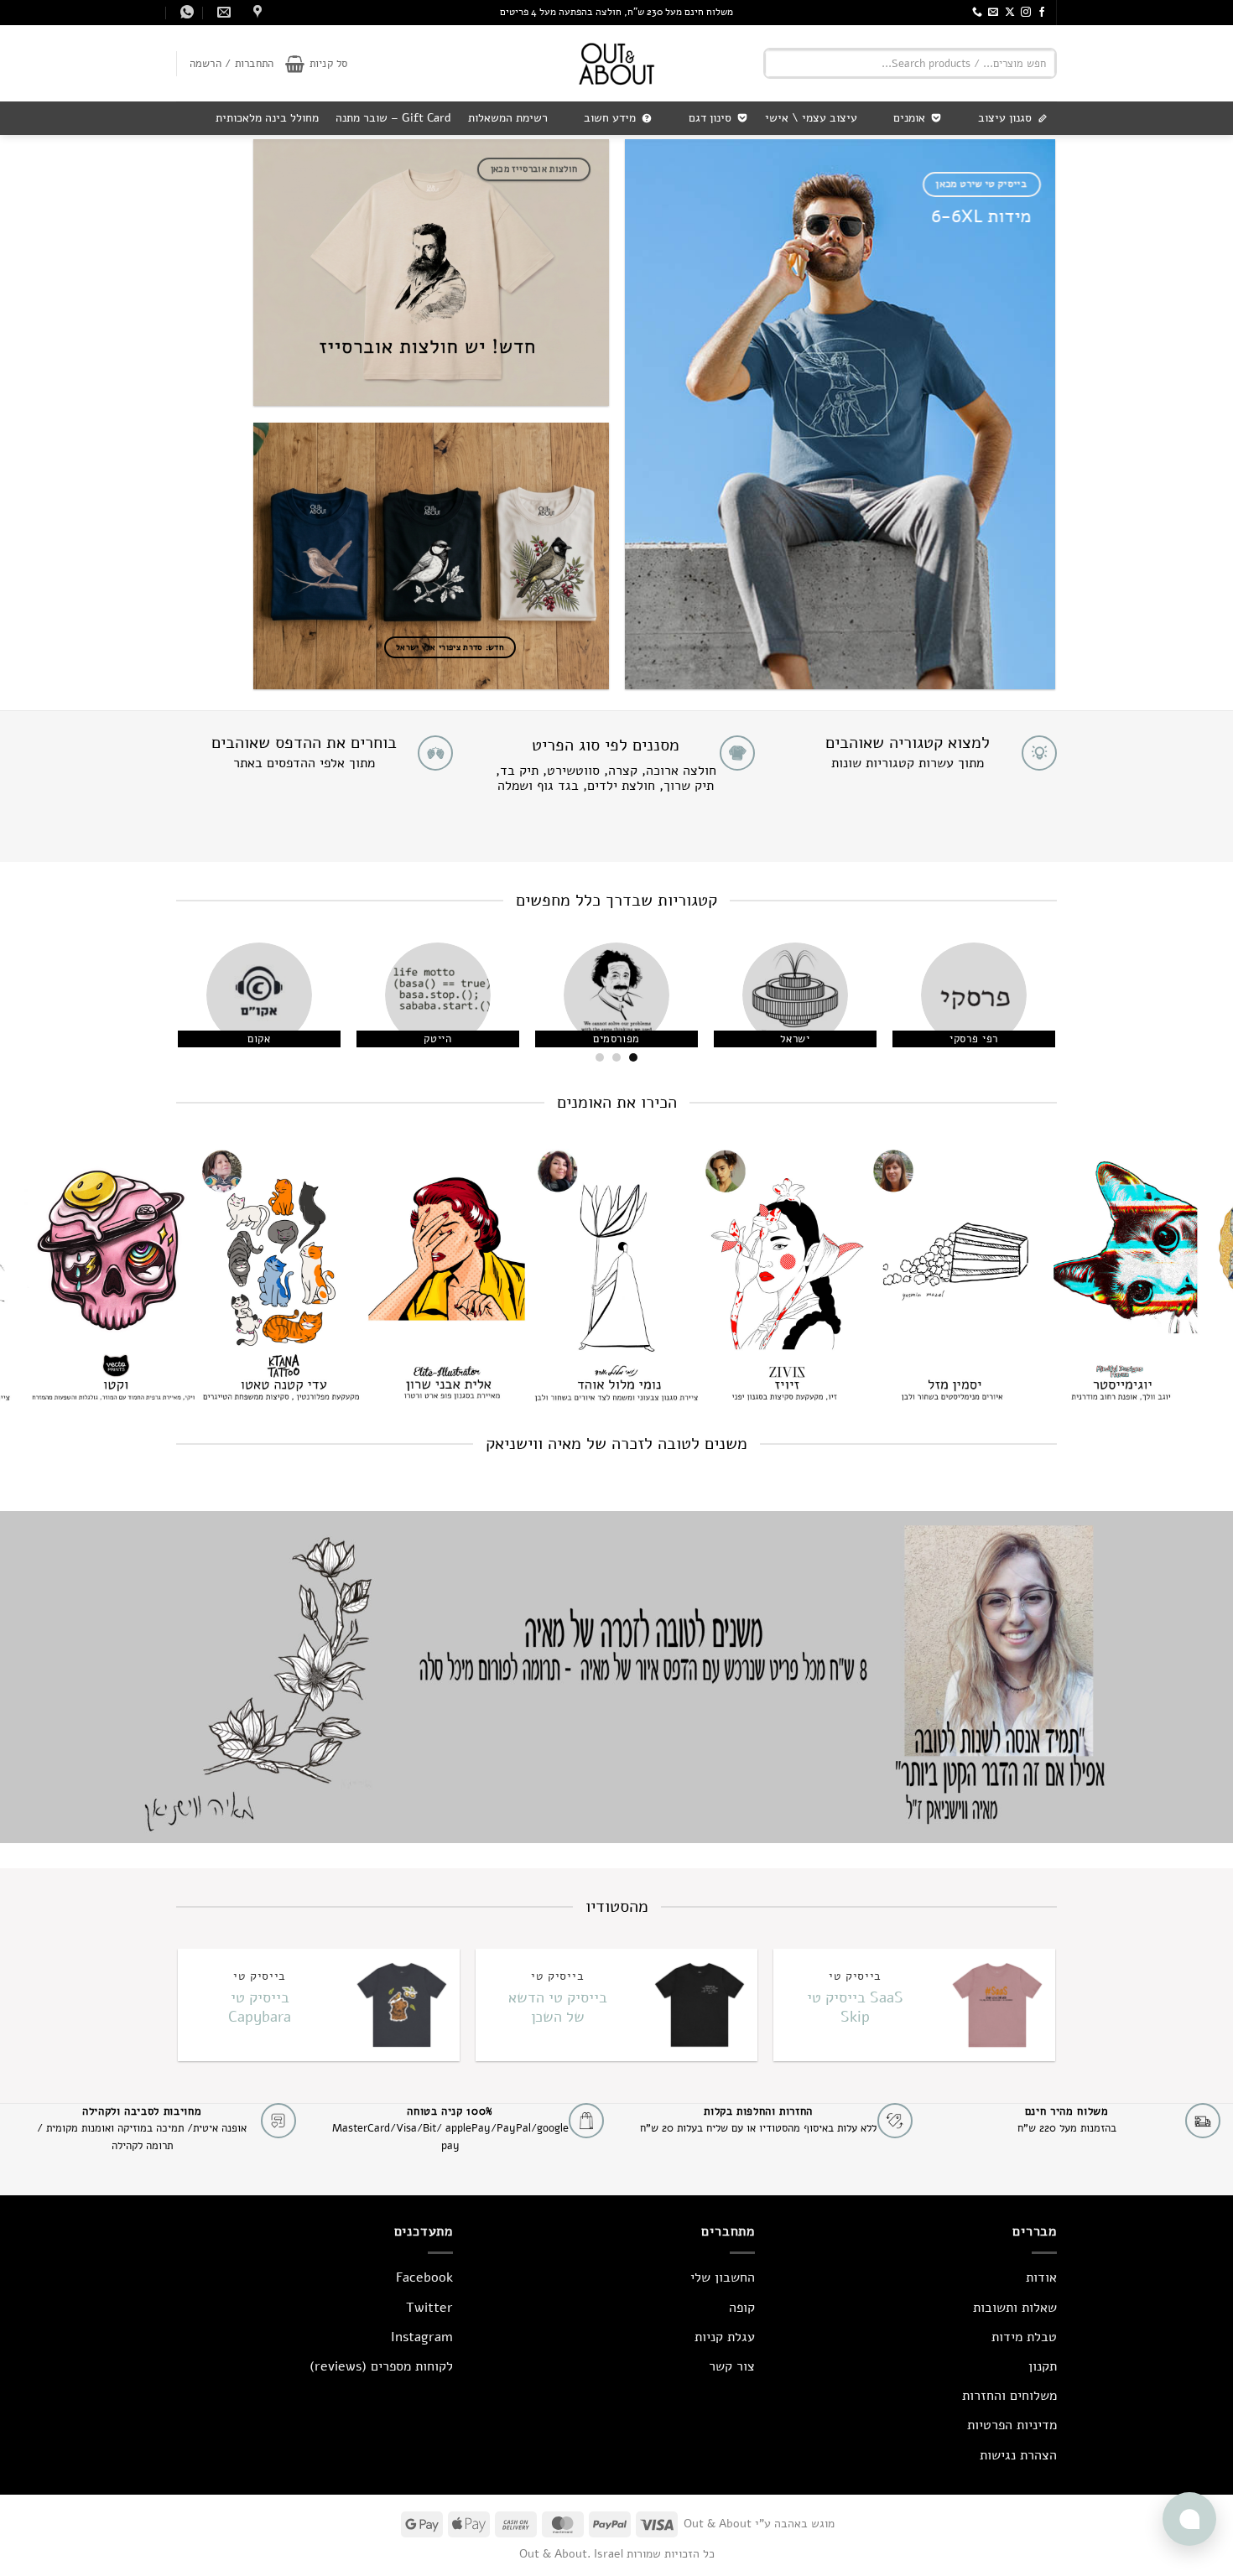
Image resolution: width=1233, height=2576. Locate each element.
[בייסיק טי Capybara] (401, 2005)
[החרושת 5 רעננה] (255, 12)
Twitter (429, 2308)
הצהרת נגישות (1018, 2455)
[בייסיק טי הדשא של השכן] (698, 2005)
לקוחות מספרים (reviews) (381, 2366)
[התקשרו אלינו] (977, 13)
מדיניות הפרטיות (1012, 2425)
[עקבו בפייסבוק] (1042, 13)
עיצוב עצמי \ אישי (811, 118)
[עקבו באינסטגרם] (1026, 13)
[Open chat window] (1189, 2519)
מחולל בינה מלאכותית (267, 118)
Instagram (422, 2337)
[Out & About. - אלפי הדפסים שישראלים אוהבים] (616, 63)
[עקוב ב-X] (1010, 13)
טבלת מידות (1024, 2337)
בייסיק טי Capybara (260, 2007)
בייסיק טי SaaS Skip (855, 2007)
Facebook (424, 2277)
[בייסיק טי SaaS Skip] (996, 2005)
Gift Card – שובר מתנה (393, 118)
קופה (742, 2308)
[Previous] (1024, 1008)
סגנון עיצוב (1005, 118)
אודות (1041, 2277)
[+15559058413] (185, 12)
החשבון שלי (723, 2277)
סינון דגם (710, 118)
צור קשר (732, 2366)
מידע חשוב (610, 118)
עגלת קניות (725, 2337)
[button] (316, 64)
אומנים (909, 118)
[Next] (197, 1008)
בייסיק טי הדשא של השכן (558, 2007)
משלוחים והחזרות (1009, 2396)
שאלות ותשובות (1015, 2308)
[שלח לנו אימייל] (993, 13)
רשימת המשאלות (508, 118)
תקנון (1043, 2366)
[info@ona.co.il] (222, 12)
